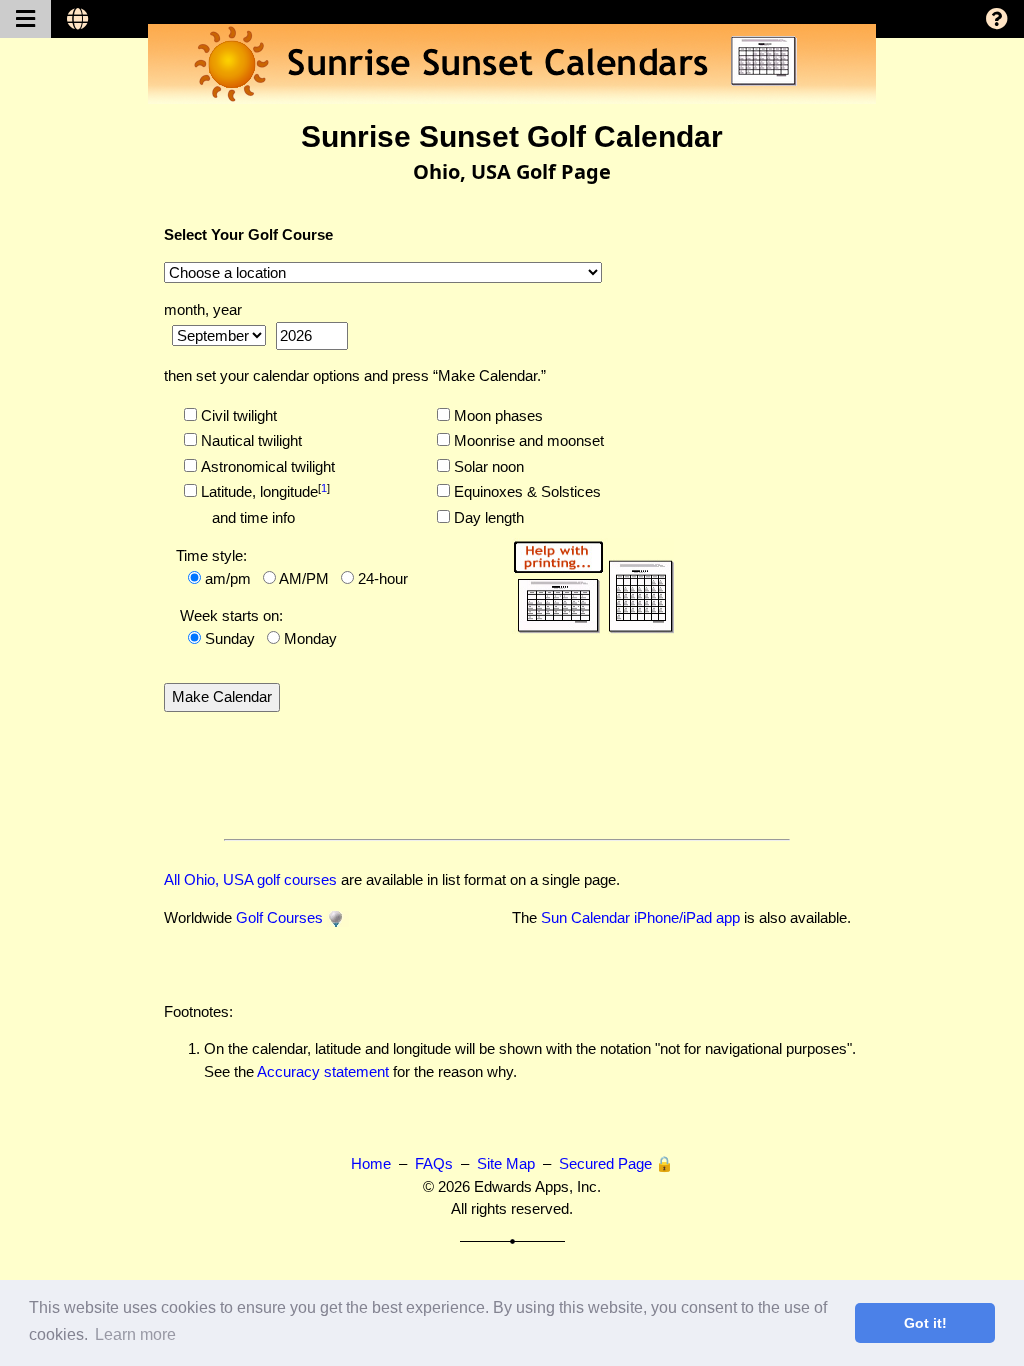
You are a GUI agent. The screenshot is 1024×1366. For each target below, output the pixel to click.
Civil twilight (237, 415)
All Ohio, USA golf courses (250, 879)
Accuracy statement (323, 1071)
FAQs (434, 1163)
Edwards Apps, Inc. (537, 1186)
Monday (310, 638)
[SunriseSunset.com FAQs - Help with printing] (593, 583)
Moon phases (496, 415)
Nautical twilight (249, 440)
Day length (487, 517)
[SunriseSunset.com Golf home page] (338, 917)
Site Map (506, 1163)
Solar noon (487, 466)
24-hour (383, 578)
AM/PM (304, 578)
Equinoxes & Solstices (525, 491)
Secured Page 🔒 (616, 1163)
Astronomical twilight (266, 466)
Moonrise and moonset (527, 440)
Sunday (230, 638)
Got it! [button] (925, 1323)
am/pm (228, 578)
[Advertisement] (773, 509)
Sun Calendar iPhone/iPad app (640, 917)
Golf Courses (279, 917)
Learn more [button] (135, 1334)
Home (371, 1163)
